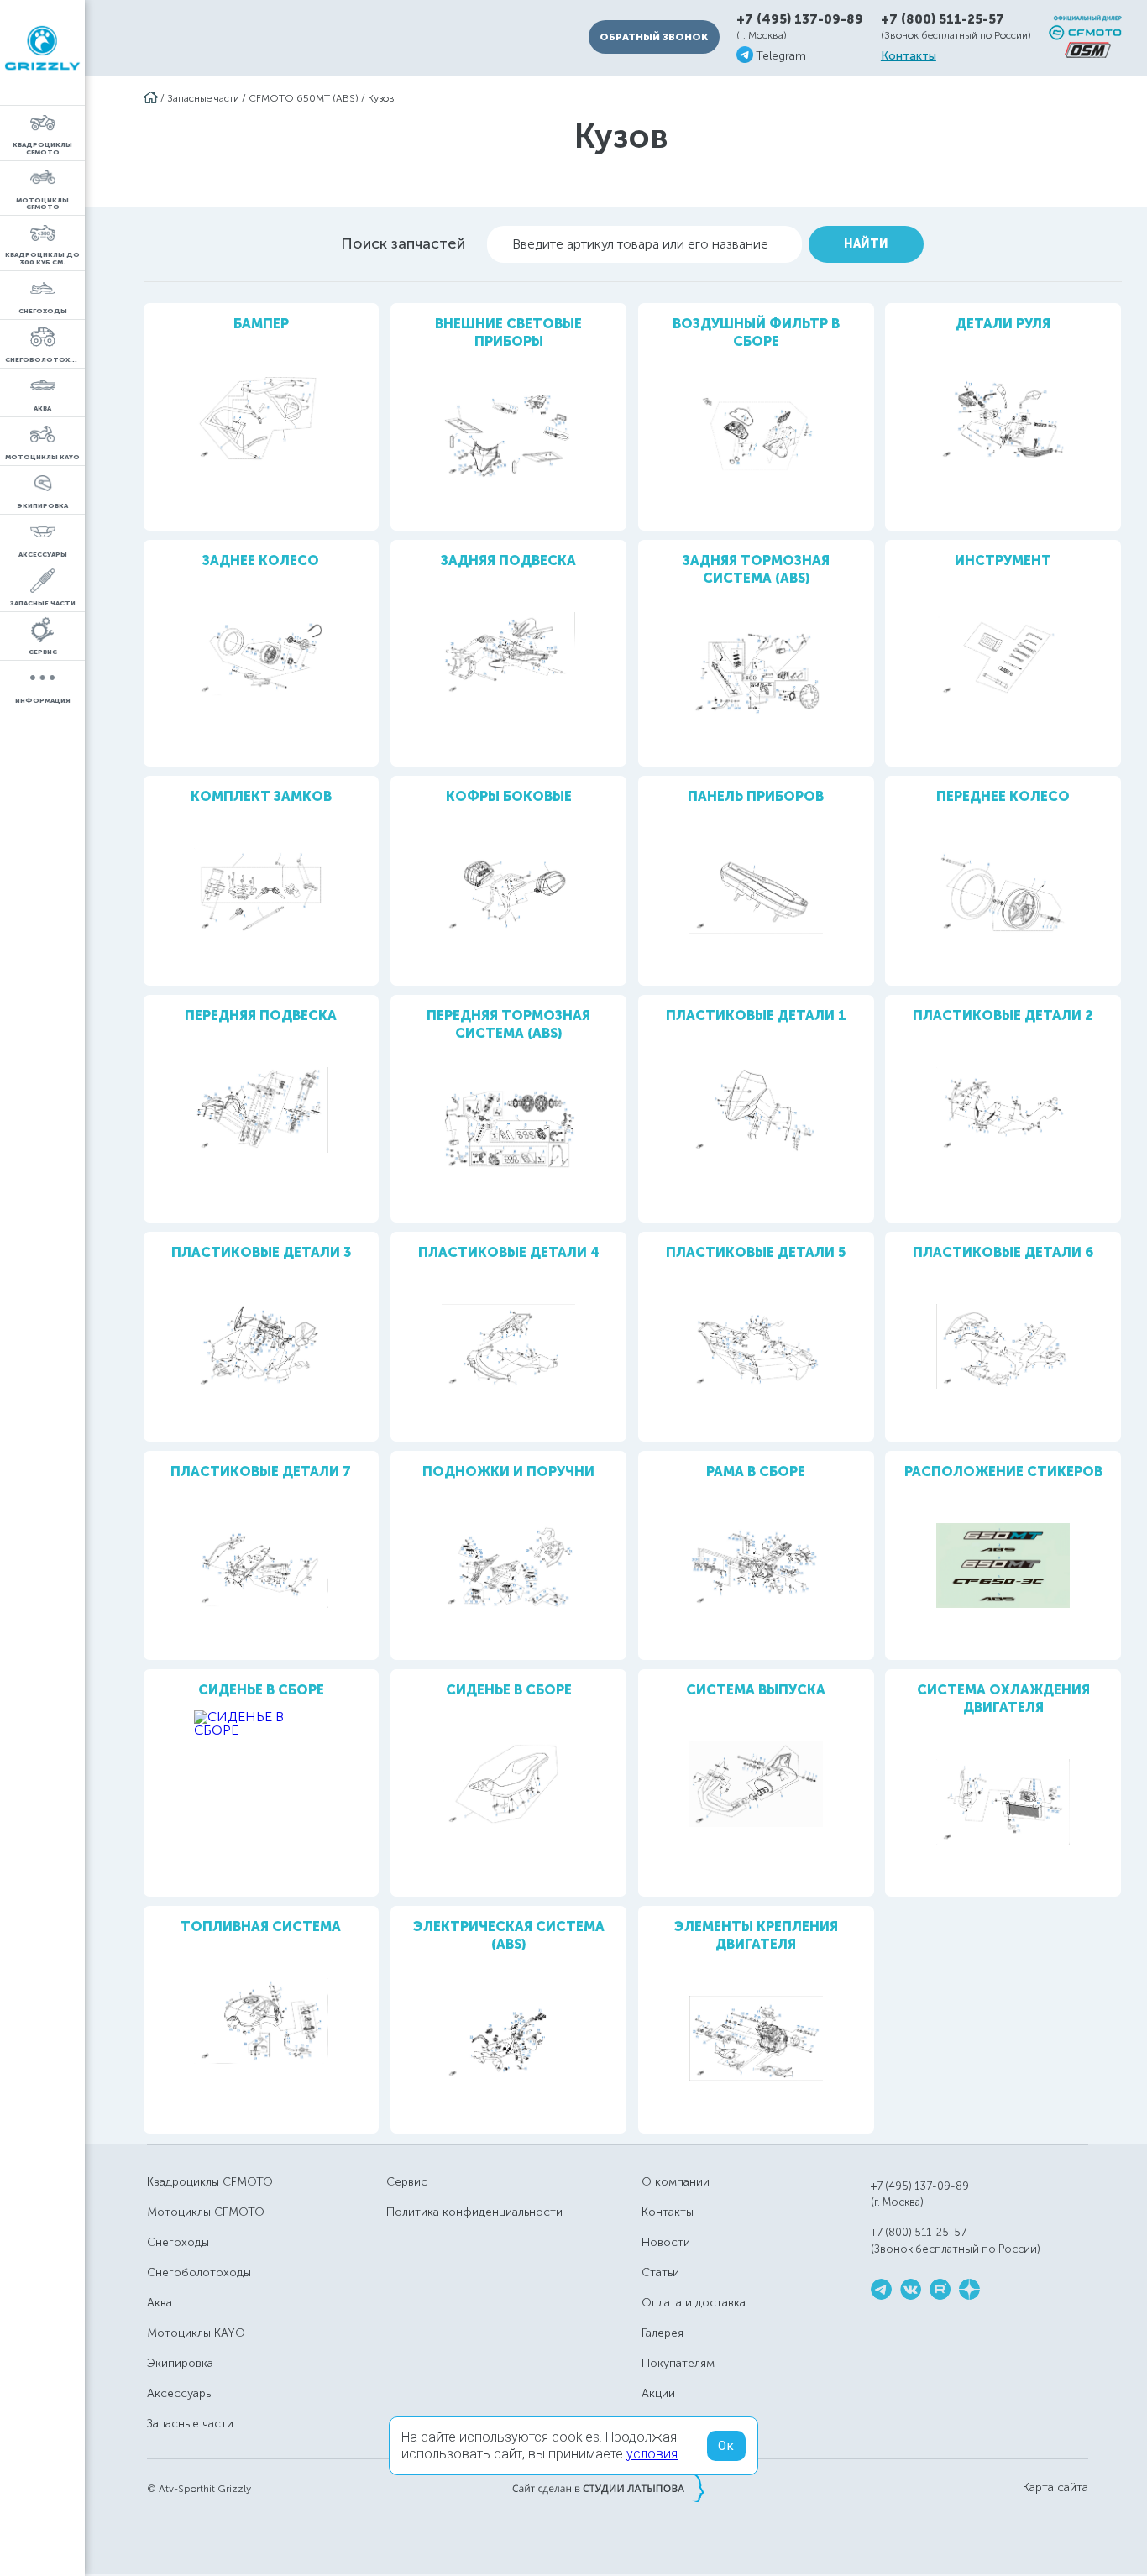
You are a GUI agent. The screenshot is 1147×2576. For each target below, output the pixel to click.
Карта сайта (1055, 2488)
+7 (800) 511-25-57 (943, 19)
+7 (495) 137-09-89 (800, 20)
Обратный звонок (654, 37)
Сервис (407, 2182)
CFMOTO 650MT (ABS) (304, 98)
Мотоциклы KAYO (196, 2333)
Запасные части (203, 98)
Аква (160, 2303)
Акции (658, 2393)
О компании (676, 2182)
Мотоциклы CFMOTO (206, 2212)
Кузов (381, 98)
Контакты (909, 56)
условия (652, 2454)
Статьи (660, 2272)
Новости (666, 2242)
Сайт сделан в (608, 2488)
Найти (866, 244)
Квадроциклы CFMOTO (210, 2182)
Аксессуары (180, 2393)
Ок (726, 2446)
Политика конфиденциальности (474, 2212)
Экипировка (180, 2363)
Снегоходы (178, 2242)
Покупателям (678, 2363)
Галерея (663, 2333)
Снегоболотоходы (199, 2272)
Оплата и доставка (694, 2303)
